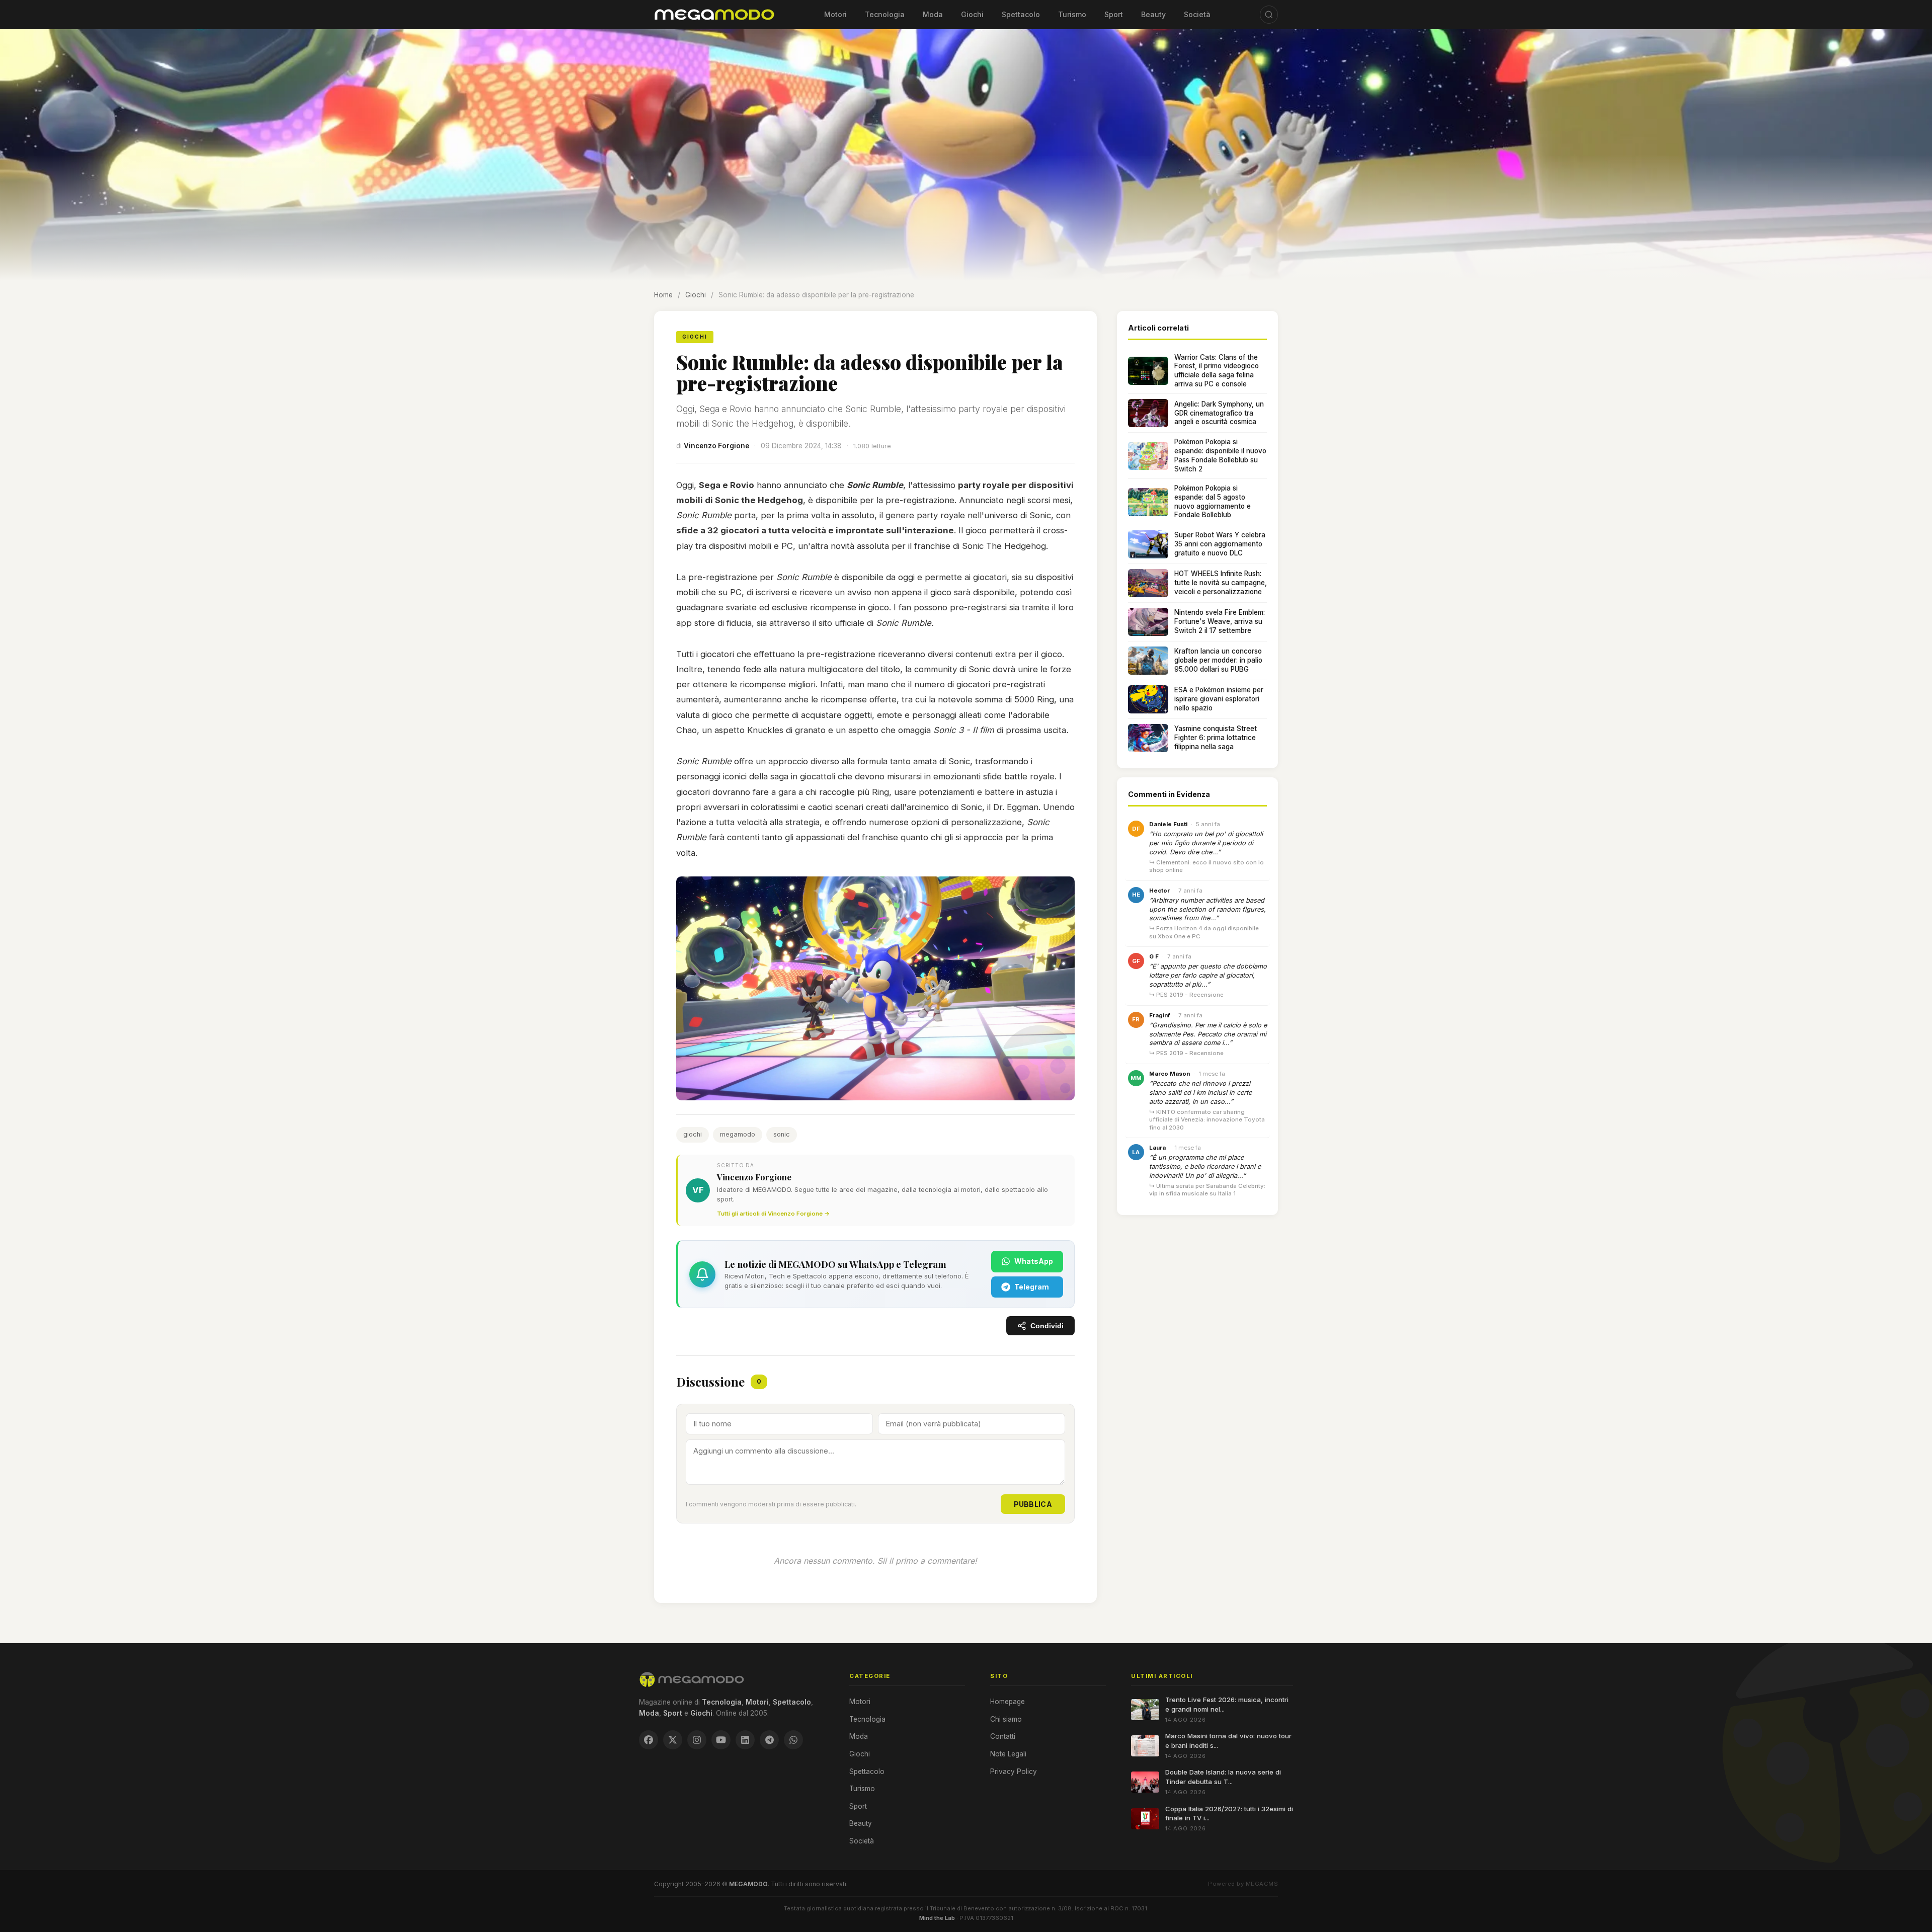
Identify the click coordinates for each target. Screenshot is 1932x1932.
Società (1197, 14)
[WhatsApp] (793, 1740)
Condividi (1047, 1326)
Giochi (972, 14)
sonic (782, 1134)
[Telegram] (769, 1740)
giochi (693, 1134)
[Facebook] (649, 1740)
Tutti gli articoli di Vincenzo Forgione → (773, 1214)
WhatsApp (1034, 1261)
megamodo (738, 1134)
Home (663, 295)
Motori (835, 14)
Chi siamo (1006, 1719)
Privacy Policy (1014, 1772)
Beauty (1153, 14)
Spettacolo (1021, 14)
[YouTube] (721, 1740)
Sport (1114, 14)
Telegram (1032, 1287)
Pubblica (1033, 1504)
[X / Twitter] (673, 1740)
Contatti (1003, 1736)
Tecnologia (885, 14)
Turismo (1072, 14)
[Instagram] (697, 1740)
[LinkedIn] (745, 1740)
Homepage (1008, 1702)
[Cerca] (1269, 15)
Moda (933, 14)
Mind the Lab (937, 1918)
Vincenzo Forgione (716, 446)
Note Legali (1008, 1754)
